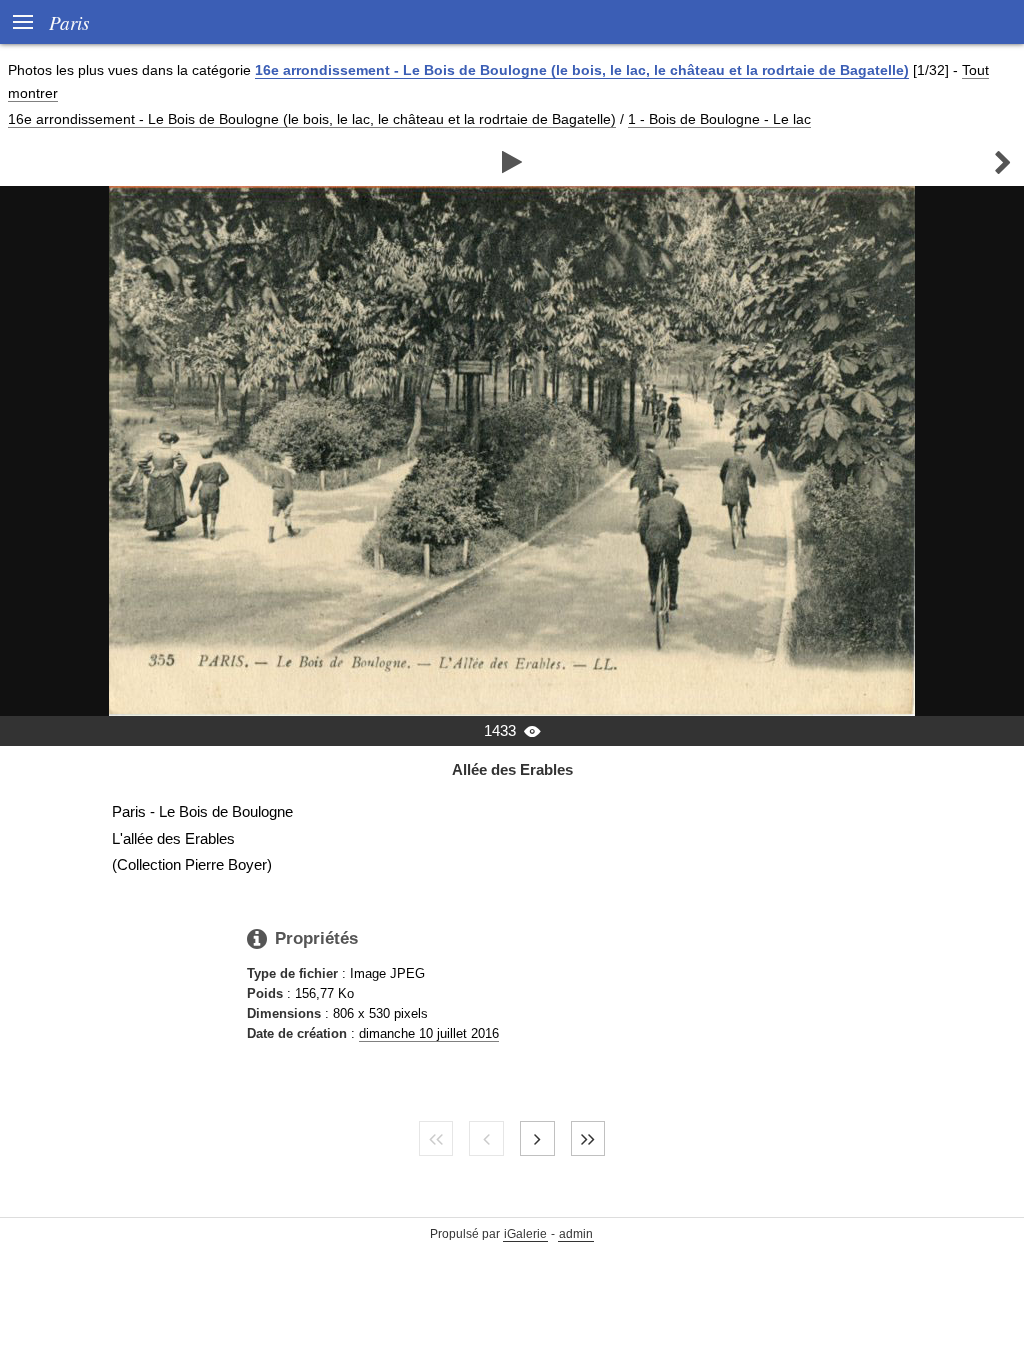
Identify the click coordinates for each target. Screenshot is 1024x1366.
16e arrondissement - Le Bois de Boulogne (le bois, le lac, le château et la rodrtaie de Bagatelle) (582, 70)
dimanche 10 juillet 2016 (429, 1033)
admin (576, 1234)
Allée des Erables (512, 769)
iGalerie (525, 1234)
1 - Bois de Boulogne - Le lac (719, 119)
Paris (69, 22)
